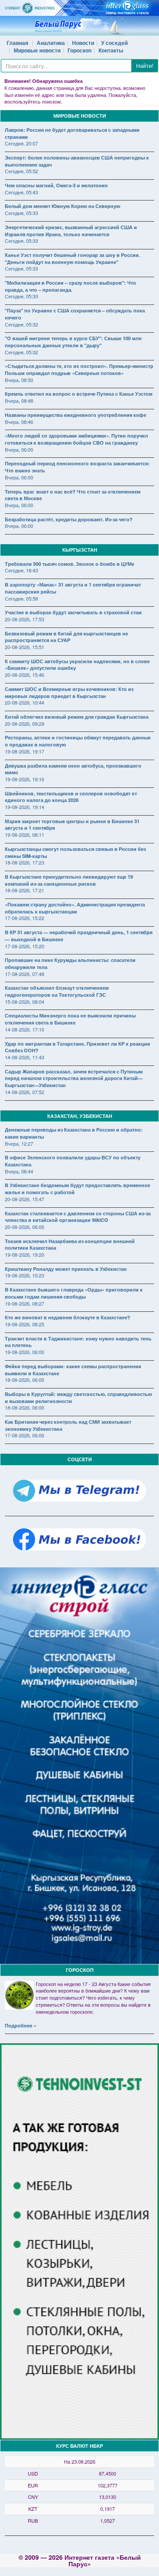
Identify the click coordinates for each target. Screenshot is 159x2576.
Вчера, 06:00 (19, 449)
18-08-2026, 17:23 (25, 862)
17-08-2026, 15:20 (25, 946)
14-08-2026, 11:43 (25, 1057)
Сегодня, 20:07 (21, 143)
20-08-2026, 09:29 (25, 724)
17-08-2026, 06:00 (25, 1435)
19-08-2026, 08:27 (25, 1303)
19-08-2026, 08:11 (25, 835)
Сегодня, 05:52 (21, 171)
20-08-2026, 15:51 (25, 647)
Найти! (145, 65)
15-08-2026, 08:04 (25, 1002)
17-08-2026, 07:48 (25, 974)
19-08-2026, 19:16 (25, 779)
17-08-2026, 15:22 (25, 918)
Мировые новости (37, 50)
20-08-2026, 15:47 (25, 1199)
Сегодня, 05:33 (21, 213)
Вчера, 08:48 (19, 401)
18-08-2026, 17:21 (25, 890)
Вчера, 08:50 (19, 380)
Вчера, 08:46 (19, 422)
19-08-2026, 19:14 (25, 807)
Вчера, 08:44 (19, 1171)
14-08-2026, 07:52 (25, 1092)
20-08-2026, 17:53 (25, 619)
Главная (17, 43)
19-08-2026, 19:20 (25, 1255)
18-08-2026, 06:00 (25, 1380)
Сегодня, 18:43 (21, 570)
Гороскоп (79, 50)
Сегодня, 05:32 (21, 324)
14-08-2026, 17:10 (25, 1029)
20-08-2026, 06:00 (25, 1227)
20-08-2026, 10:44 (25, 702)
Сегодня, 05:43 (21, 192)
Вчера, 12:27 (19, 1143)
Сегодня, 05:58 (21, 598)
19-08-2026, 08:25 (25, 1324)
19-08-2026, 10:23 (25, 1275)
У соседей (114, 43)
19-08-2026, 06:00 (25, 1352)
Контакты (111, 50)
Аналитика (51, 43)
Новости (83, 43)
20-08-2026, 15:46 (25, 675)
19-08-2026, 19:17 (25, 751)
